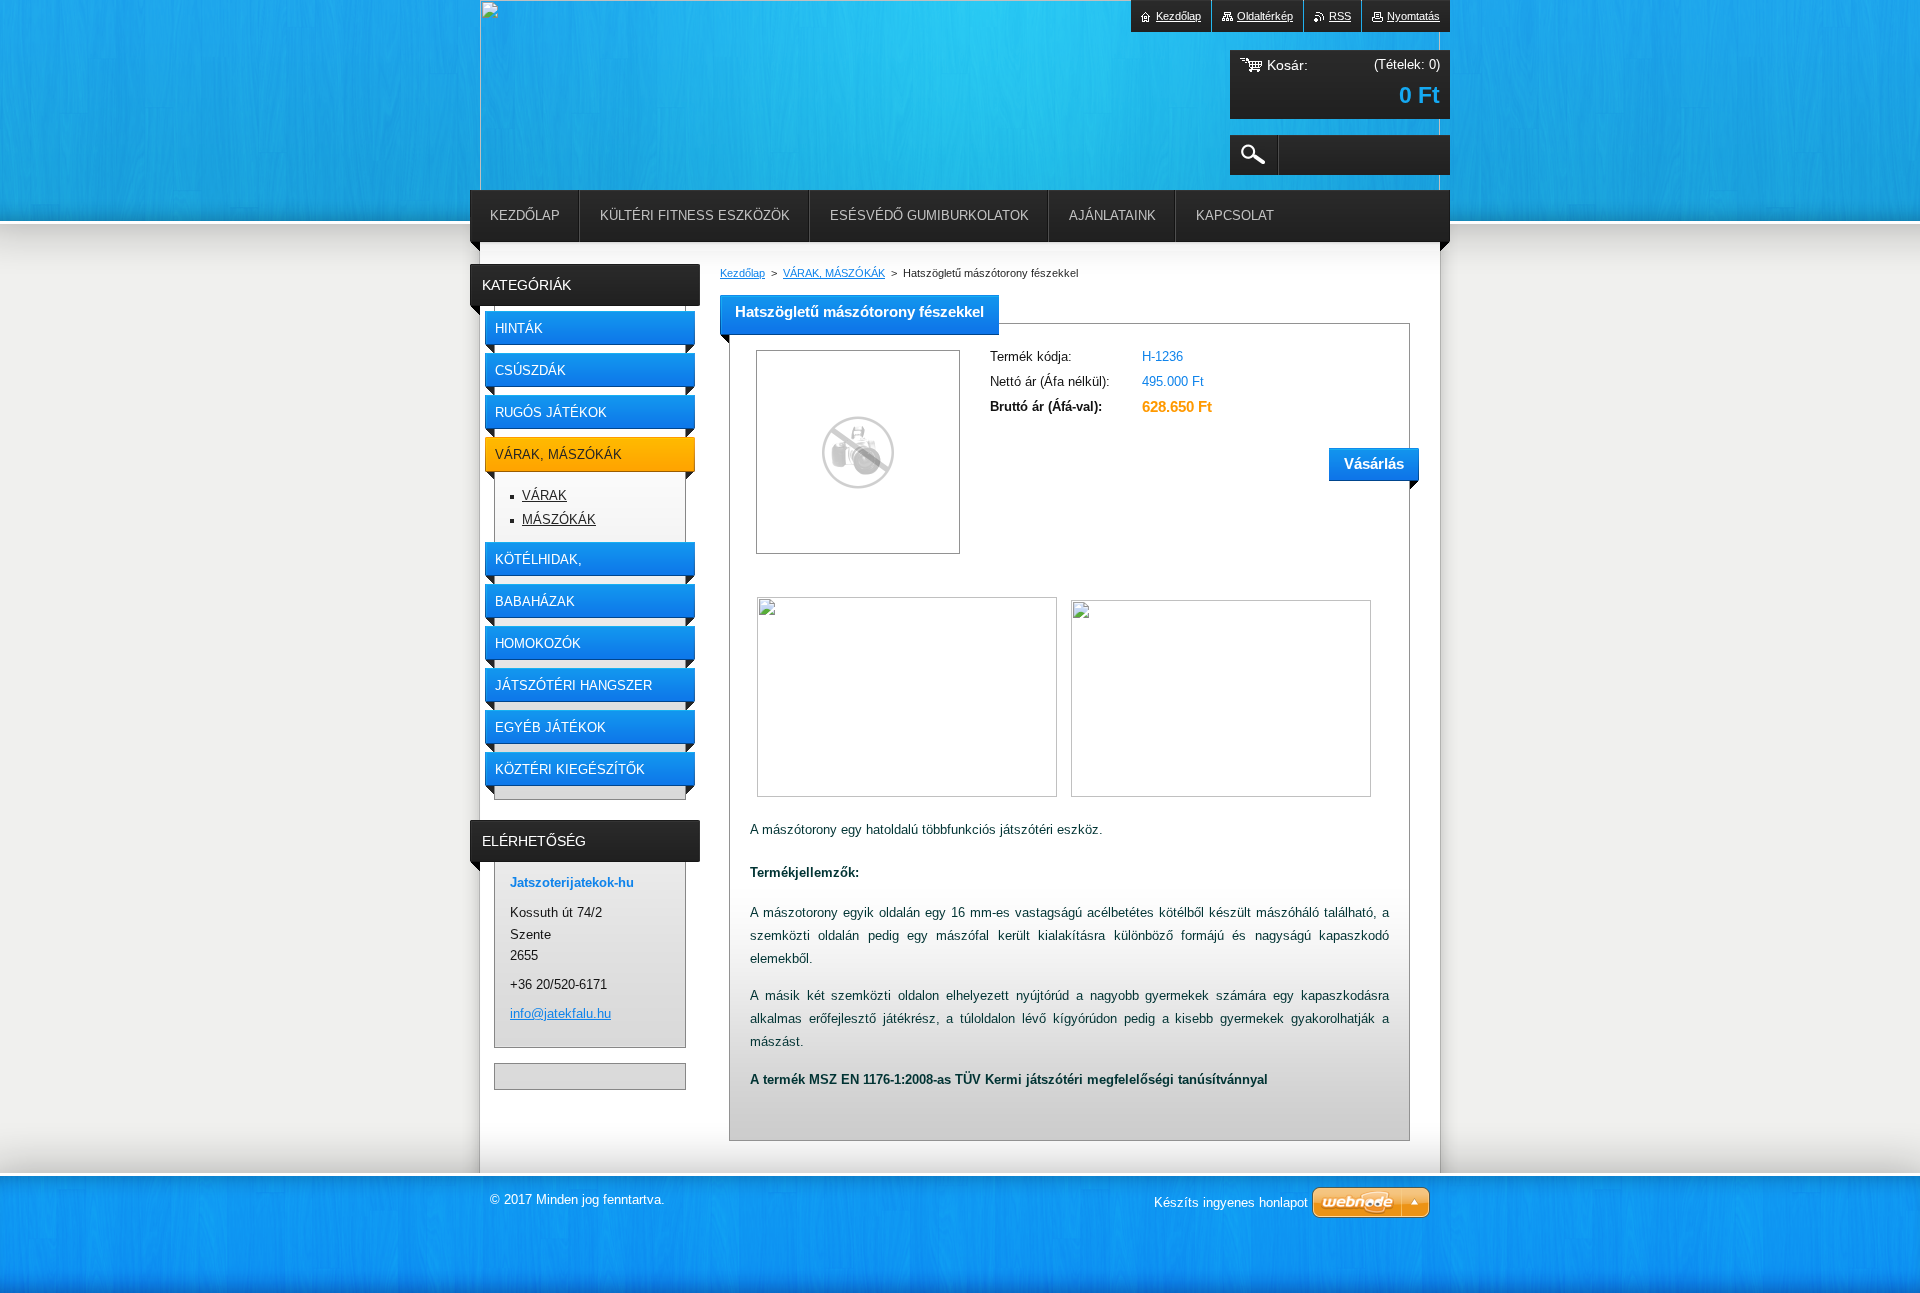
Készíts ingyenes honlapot (1231, 1202)
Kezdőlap (742, 273)
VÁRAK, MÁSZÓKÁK (834, 273)
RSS (1340, 16)
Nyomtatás (1413, 16)
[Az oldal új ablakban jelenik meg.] (858, 555)
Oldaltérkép (1265, 16)
